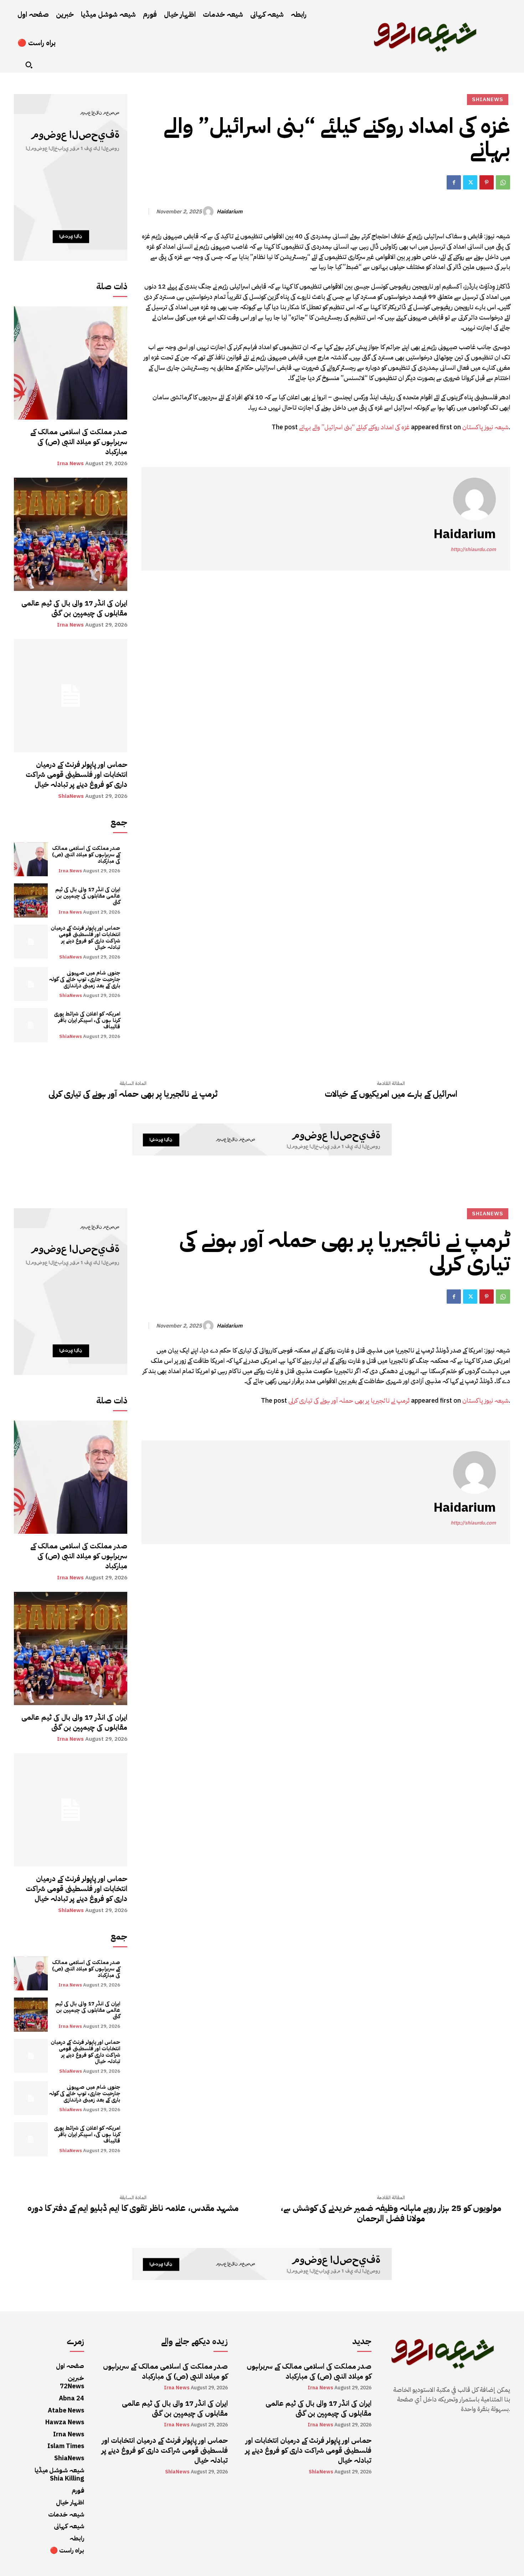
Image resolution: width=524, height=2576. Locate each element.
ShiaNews (71, 796)
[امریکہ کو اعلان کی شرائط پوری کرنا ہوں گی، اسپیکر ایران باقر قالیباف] (31, 1025)
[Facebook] (454, 182)
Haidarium (230, 212)
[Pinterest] (487, 182)
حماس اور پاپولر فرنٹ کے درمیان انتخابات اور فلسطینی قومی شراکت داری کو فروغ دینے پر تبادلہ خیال (76, 774)
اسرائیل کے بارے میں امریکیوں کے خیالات (391, 1094)
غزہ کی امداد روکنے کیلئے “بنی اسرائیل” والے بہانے (354, 427)
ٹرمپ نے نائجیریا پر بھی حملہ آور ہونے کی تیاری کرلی (133, 1094)
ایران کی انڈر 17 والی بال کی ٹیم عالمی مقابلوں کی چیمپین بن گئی (74, 608)
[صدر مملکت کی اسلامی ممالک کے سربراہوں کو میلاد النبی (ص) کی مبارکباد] (71, 363)
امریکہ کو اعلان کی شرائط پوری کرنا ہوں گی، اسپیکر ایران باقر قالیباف (87, 1020)
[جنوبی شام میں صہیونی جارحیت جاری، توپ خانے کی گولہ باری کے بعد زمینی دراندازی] (31, 984)
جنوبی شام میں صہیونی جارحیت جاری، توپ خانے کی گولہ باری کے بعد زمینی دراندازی (84, 979)
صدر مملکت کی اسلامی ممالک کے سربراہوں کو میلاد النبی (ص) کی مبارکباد (79, 442)
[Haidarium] (209, 212)
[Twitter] (470, 182)
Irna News (70, 464)
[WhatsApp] (503, 182)
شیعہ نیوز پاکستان (486, 427)
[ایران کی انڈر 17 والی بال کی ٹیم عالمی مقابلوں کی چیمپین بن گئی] (71, 534)
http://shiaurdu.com (473, 549)
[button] (29, 65)
